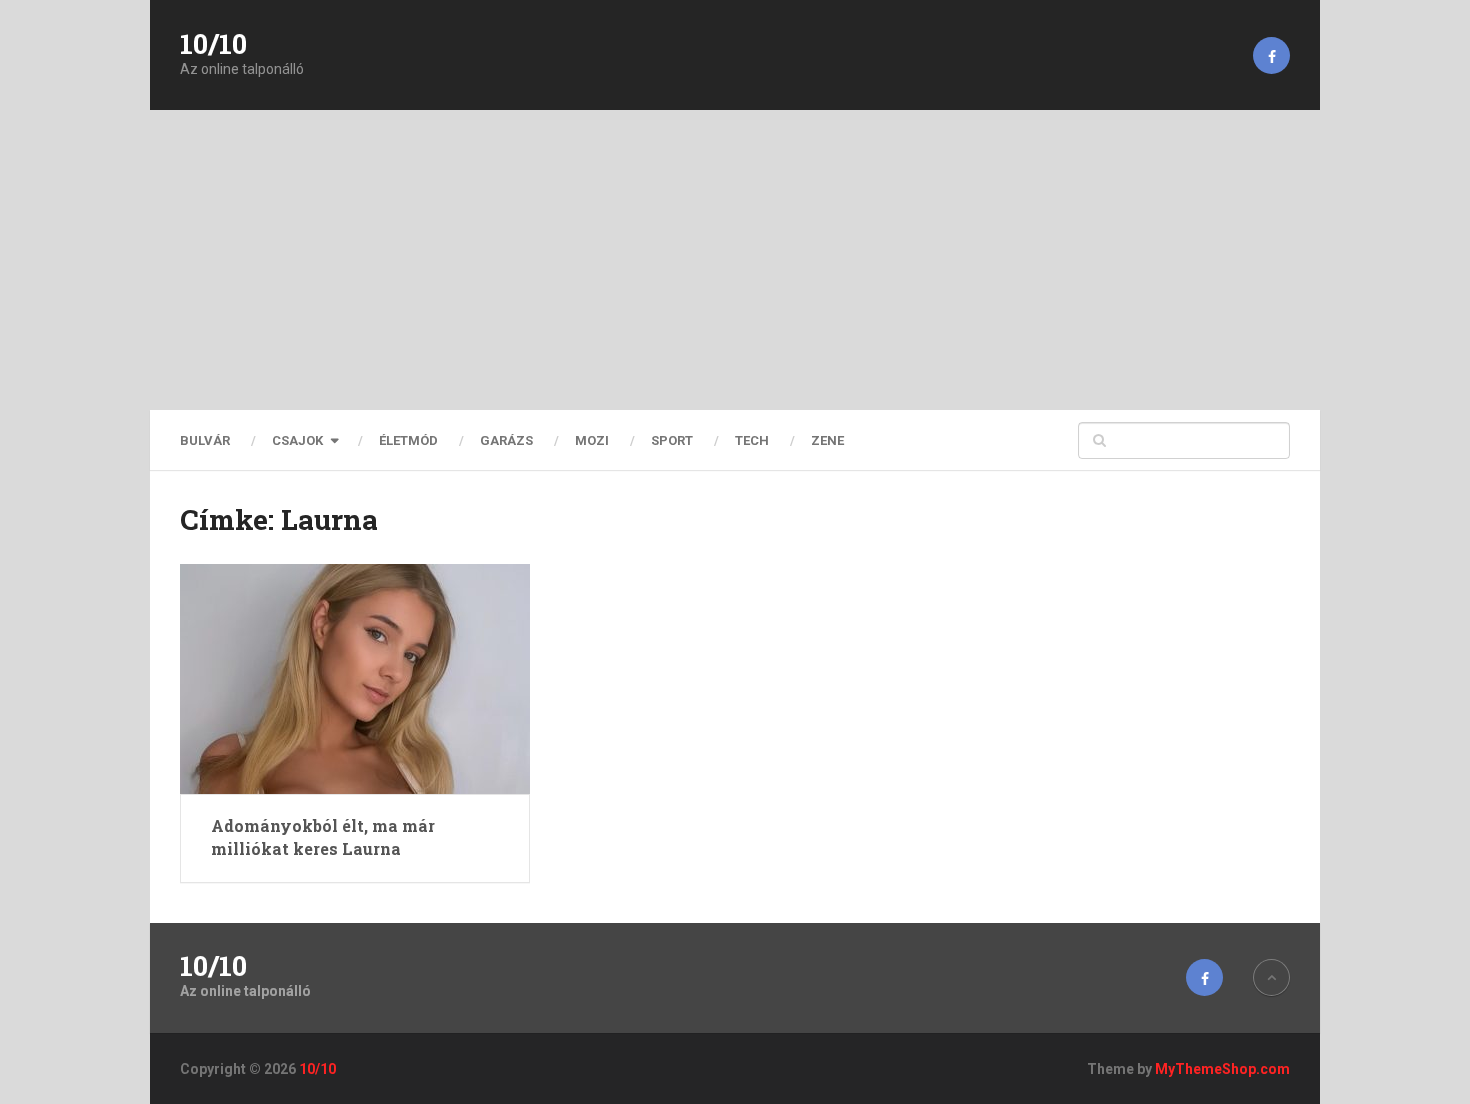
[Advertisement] (735, 260)
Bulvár (205, 440)
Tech (752, 440)
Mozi (592, 440)
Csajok (297, 440)
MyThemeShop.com (1222, 1069)
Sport (672, 440)
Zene (827, 440)
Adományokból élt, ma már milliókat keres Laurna (323, 836)
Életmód (408, 440)
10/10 (213, 44)
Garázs (506, 440)
